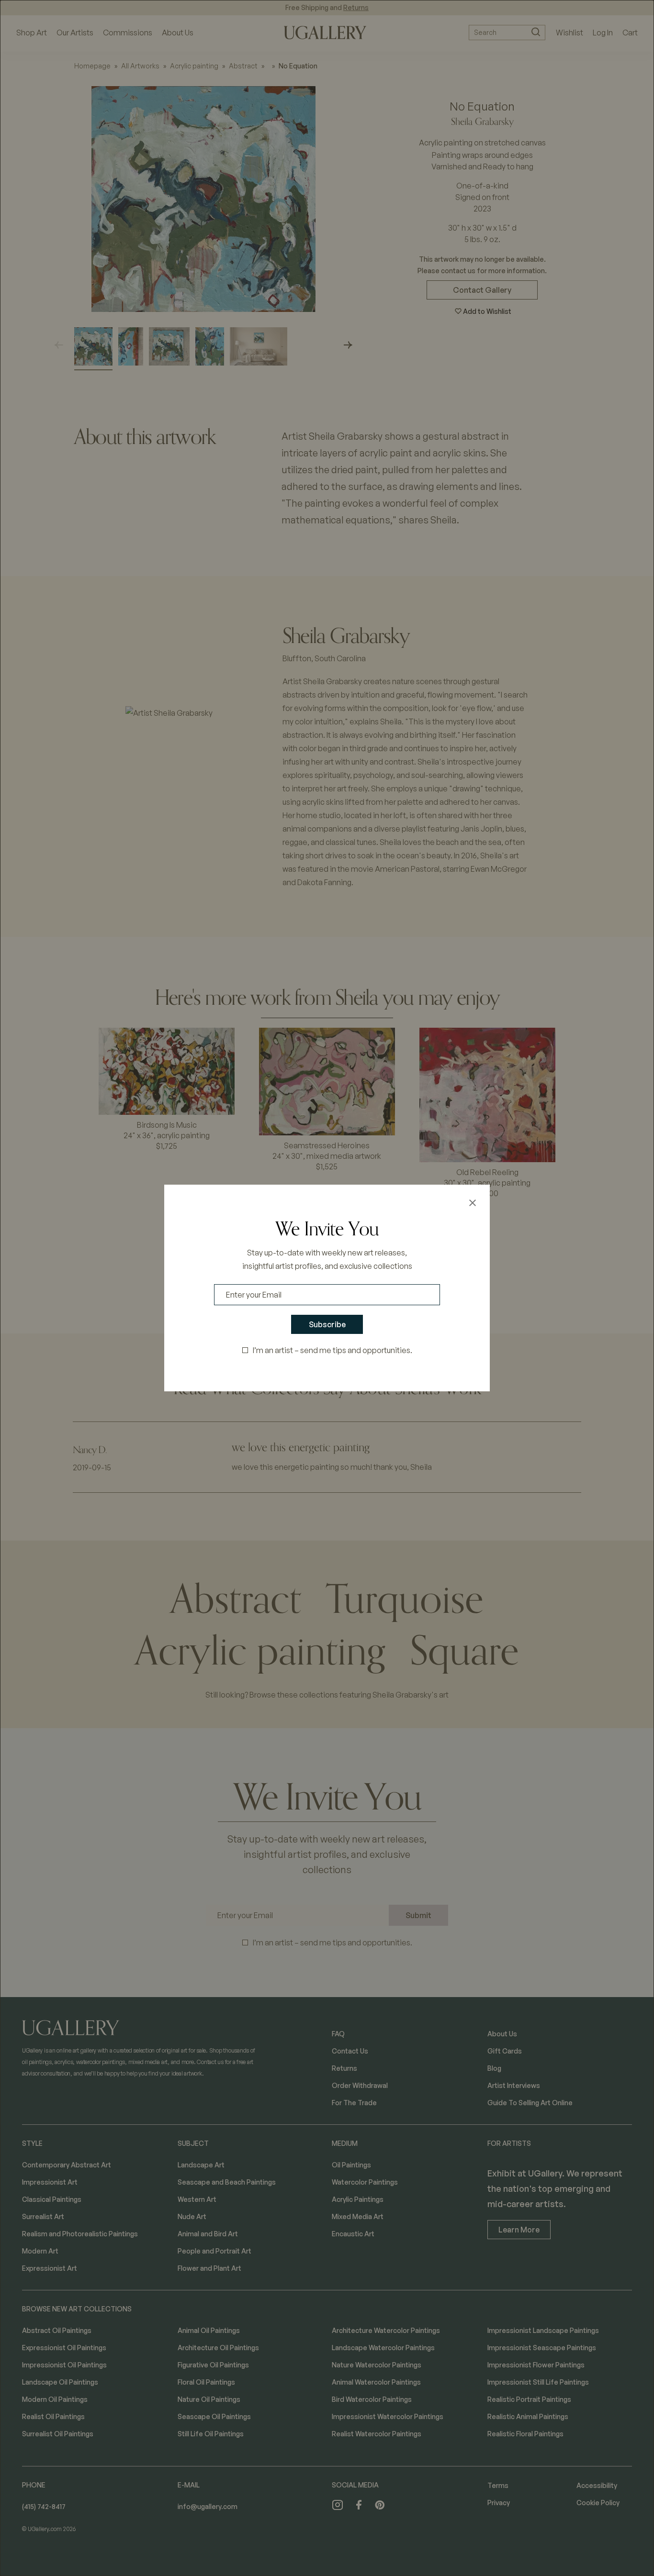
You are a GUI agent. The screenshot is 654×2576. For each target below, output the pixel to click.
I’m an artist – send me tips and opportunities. (333, 1350)
